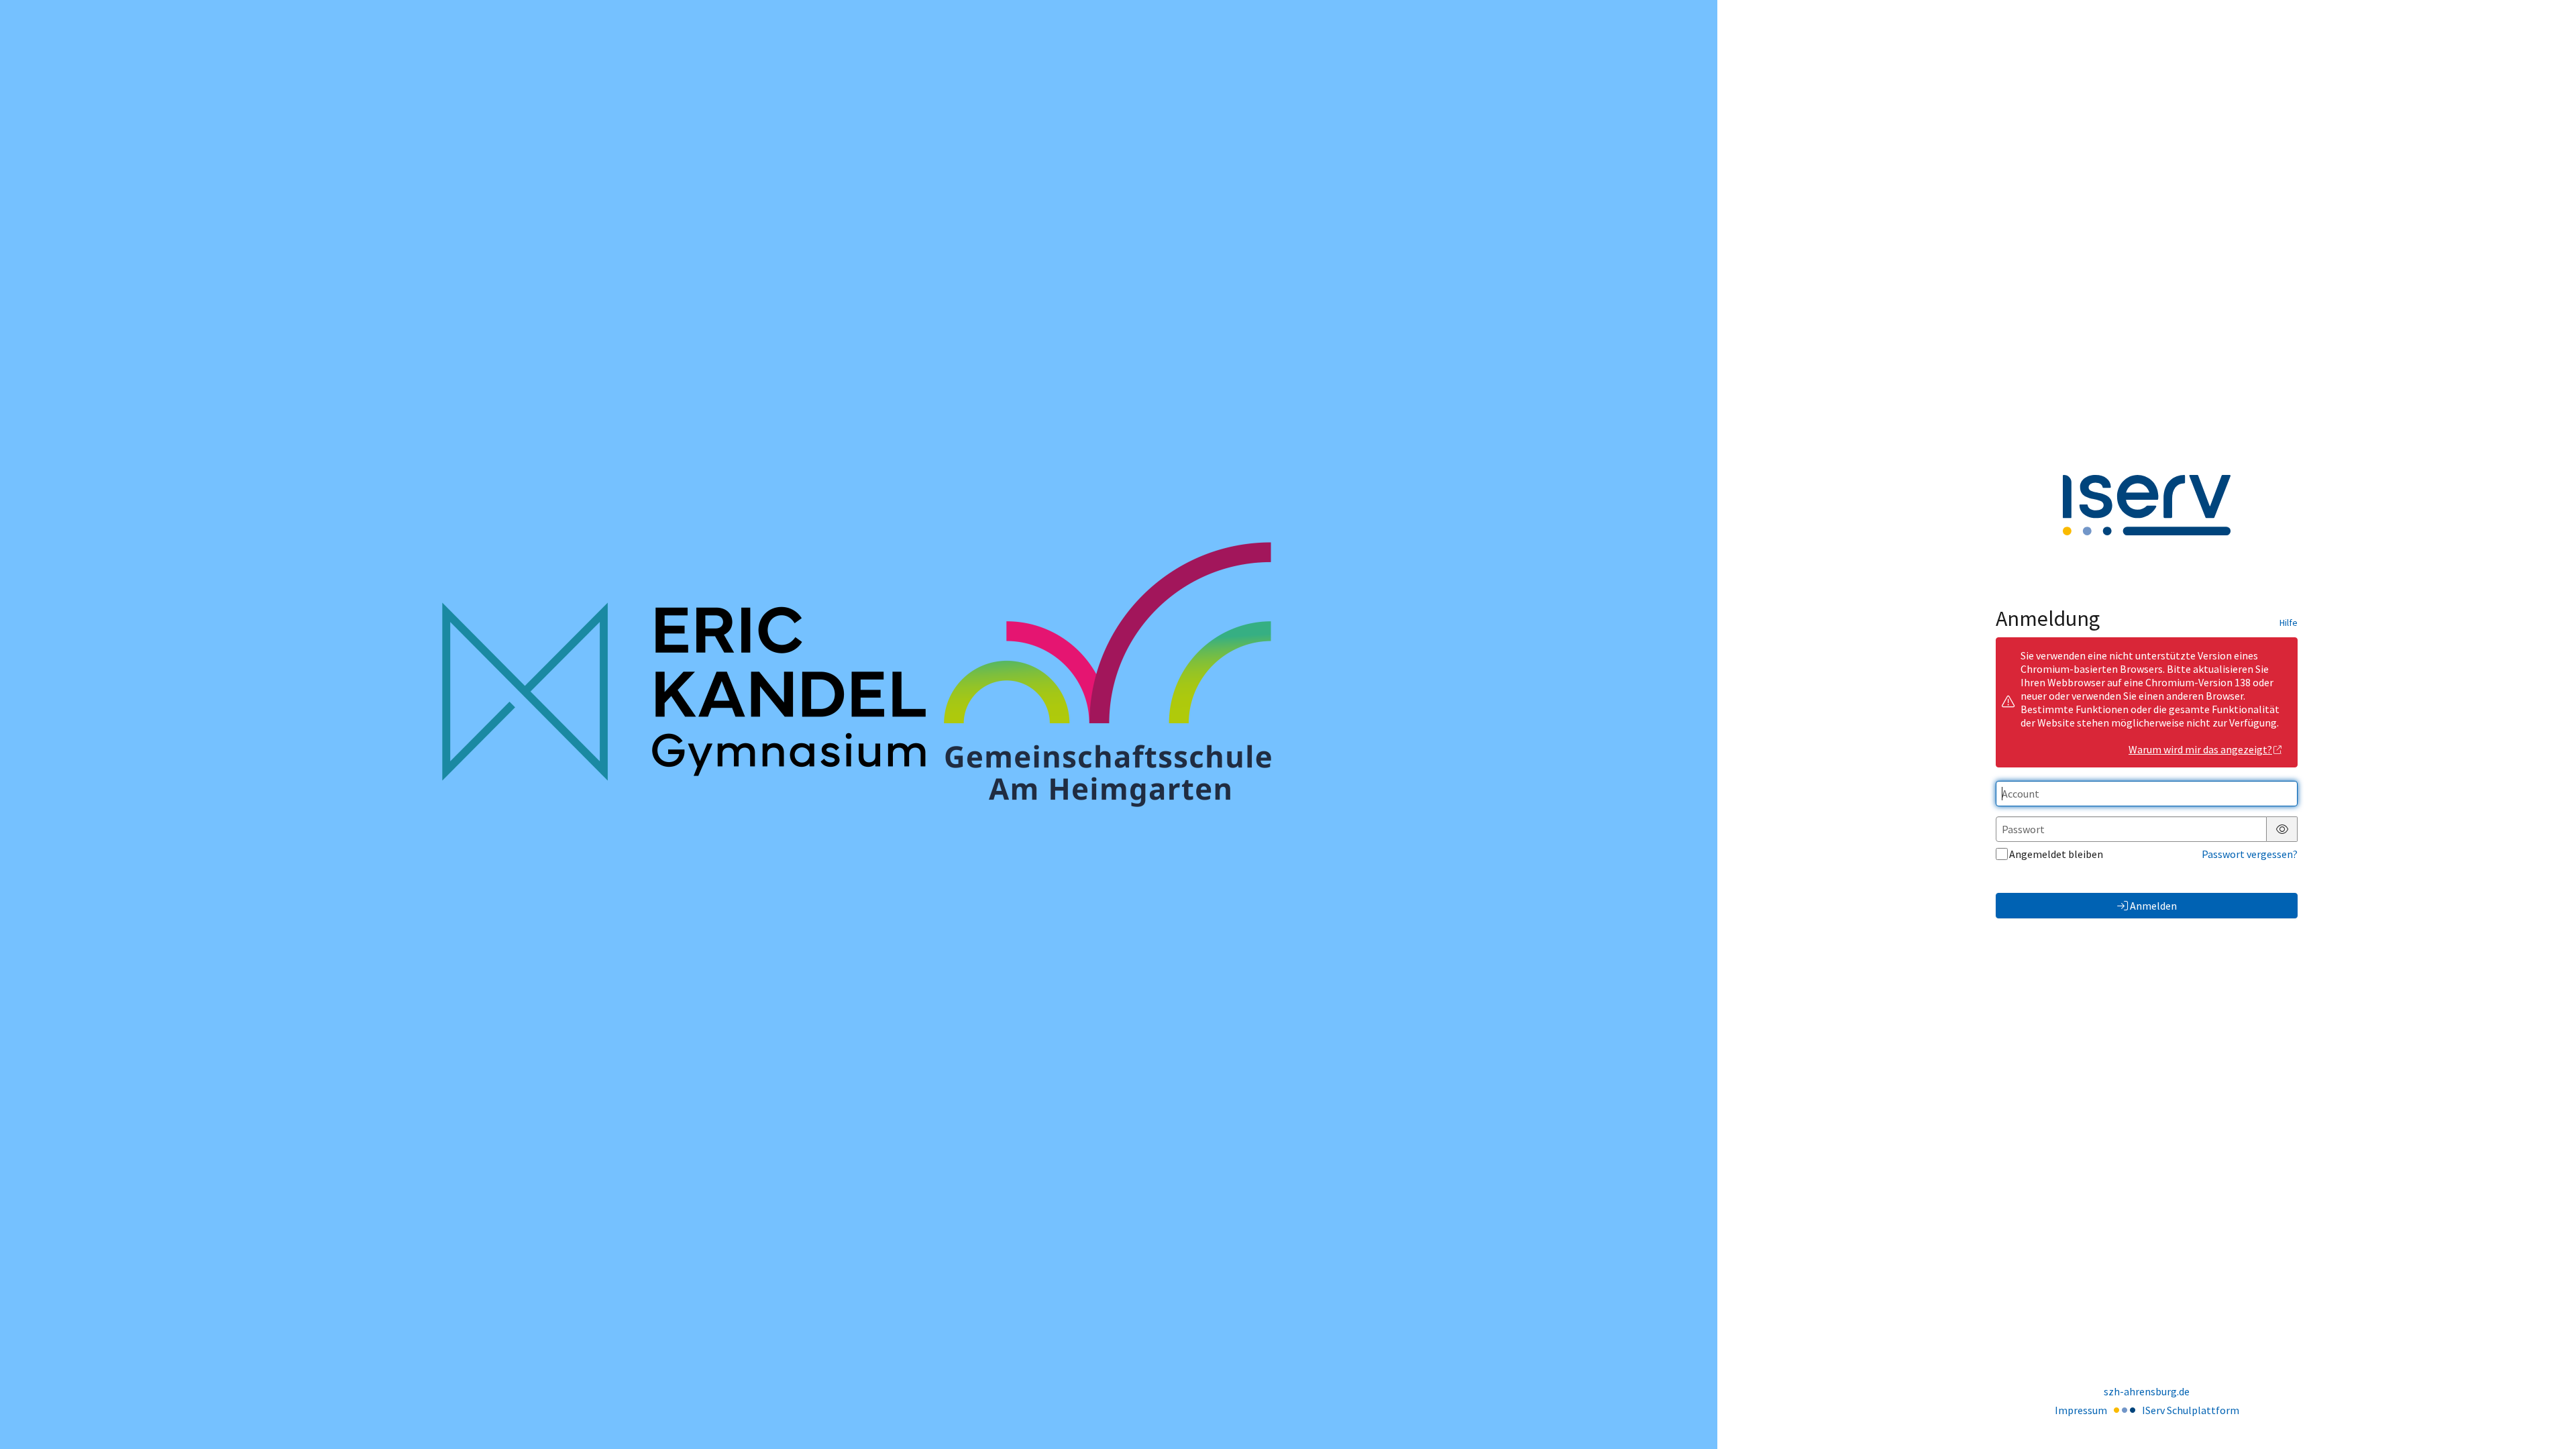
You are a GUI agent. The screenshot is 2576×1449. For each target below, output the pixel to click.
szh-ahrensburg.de (2147, 1391)
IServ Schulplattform (2191, 1410)
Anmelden (2153, 906)
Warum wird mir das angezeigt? (2200, 749)
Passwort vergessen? (2250, 854)
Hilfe (2289, 623)
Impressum (2081, 1410)
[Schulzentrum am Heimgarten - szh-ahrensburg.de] (859, 724)
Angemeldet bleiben (2056, 854)
